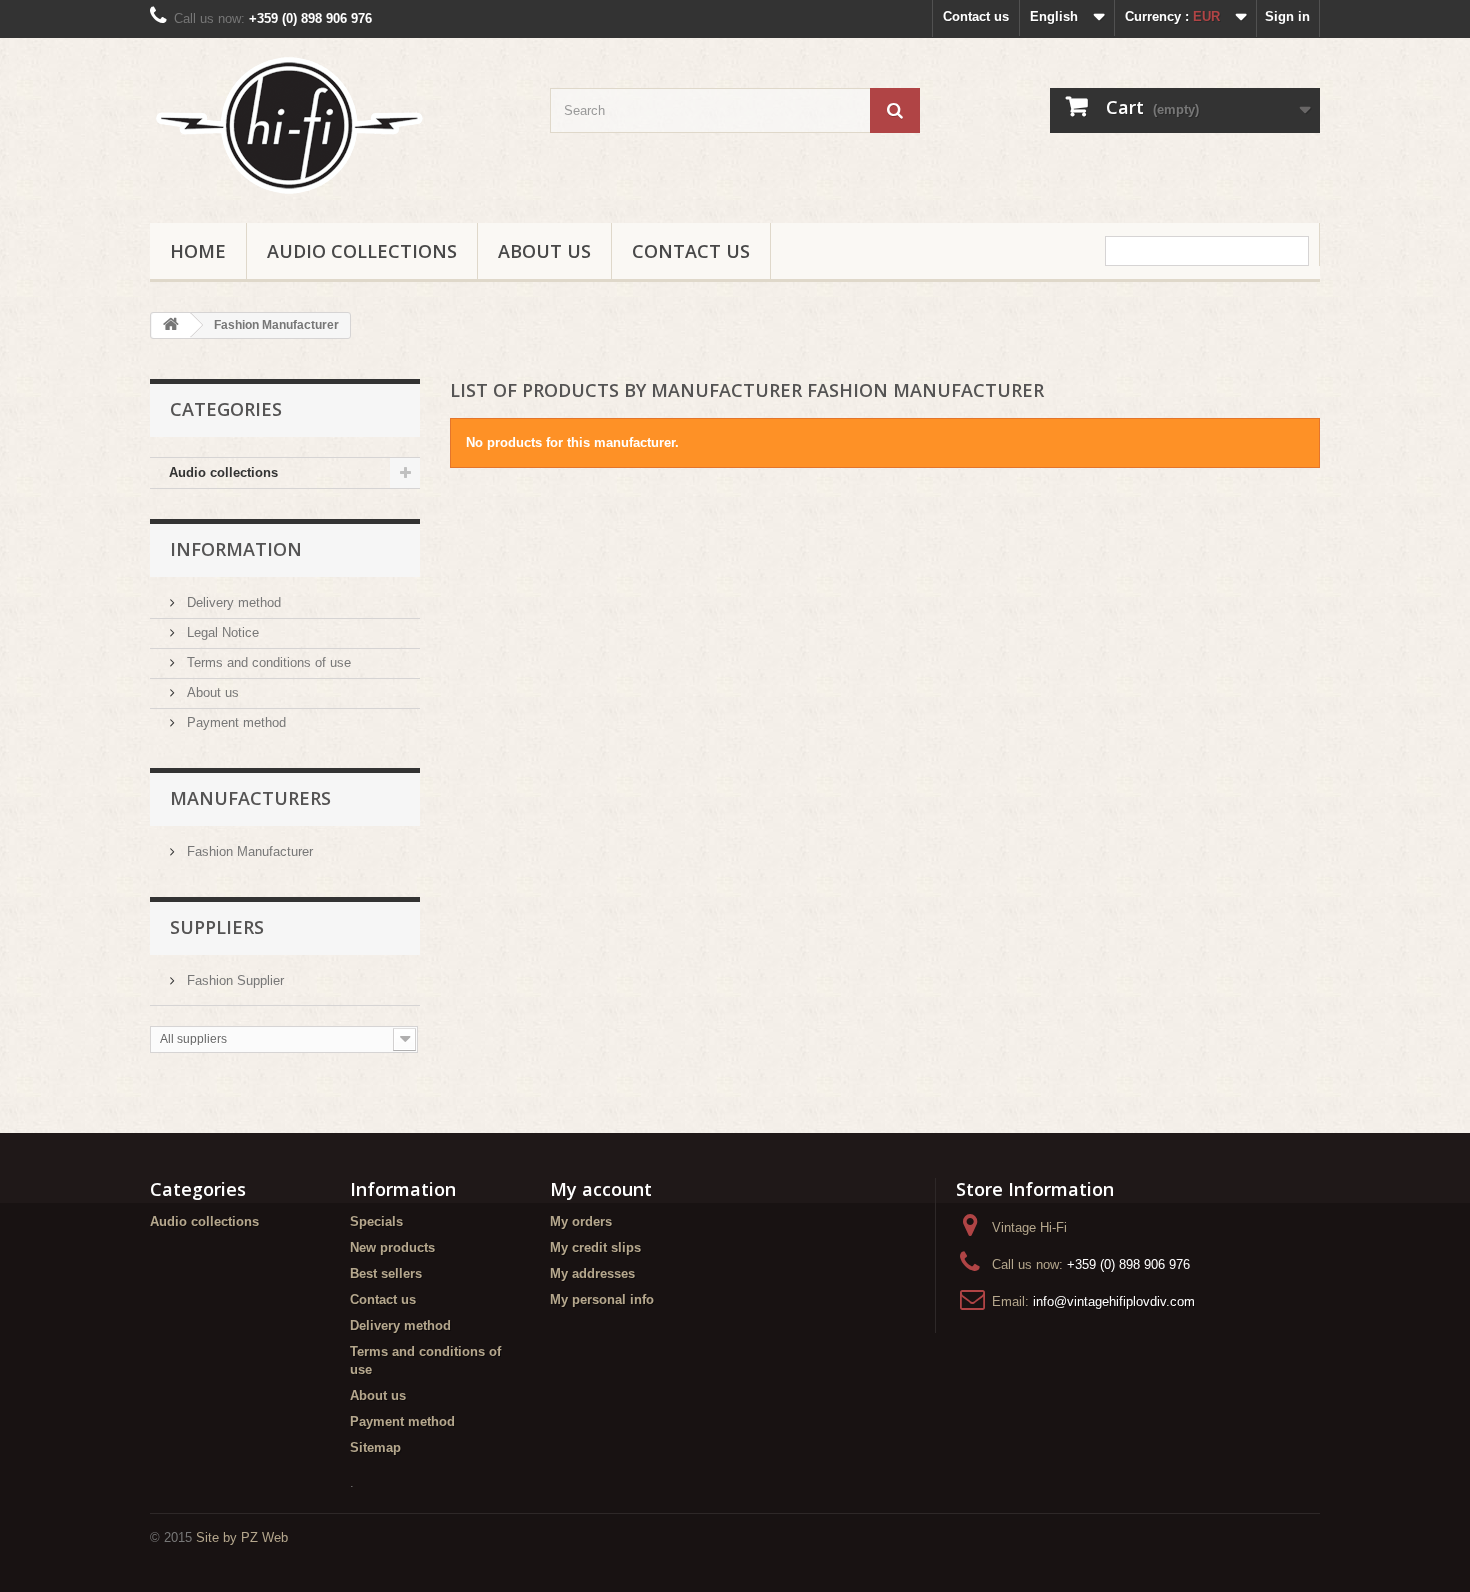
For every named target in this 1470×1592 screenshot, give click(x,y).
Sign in (1287, 16)
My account (601, 1189)
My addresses (592, 1273)
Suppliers (217, 927)
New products (392, 1247)
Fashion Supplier (233, 980)
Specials (376, 1221)
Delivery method (232, 602)
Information (236, 549)
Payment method (234, 722)
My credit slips (595, 1247)
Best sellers (386, 1273)
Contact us (976, 16)
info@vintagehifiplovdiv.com (1114, 1301)
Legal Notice (221, 632)
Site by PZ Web (242, 1537)
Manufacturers (250, 798)
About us (544, 251)
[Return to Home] (171, 325)
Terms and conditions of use (267, 662)
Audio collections (362, 251)
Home (198, 251)
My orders (581, 1221)
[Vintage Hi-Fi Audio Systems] (335, 125)
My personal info (602, 1299)
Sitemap (375, 1447)
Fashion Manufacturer (248, 851)
